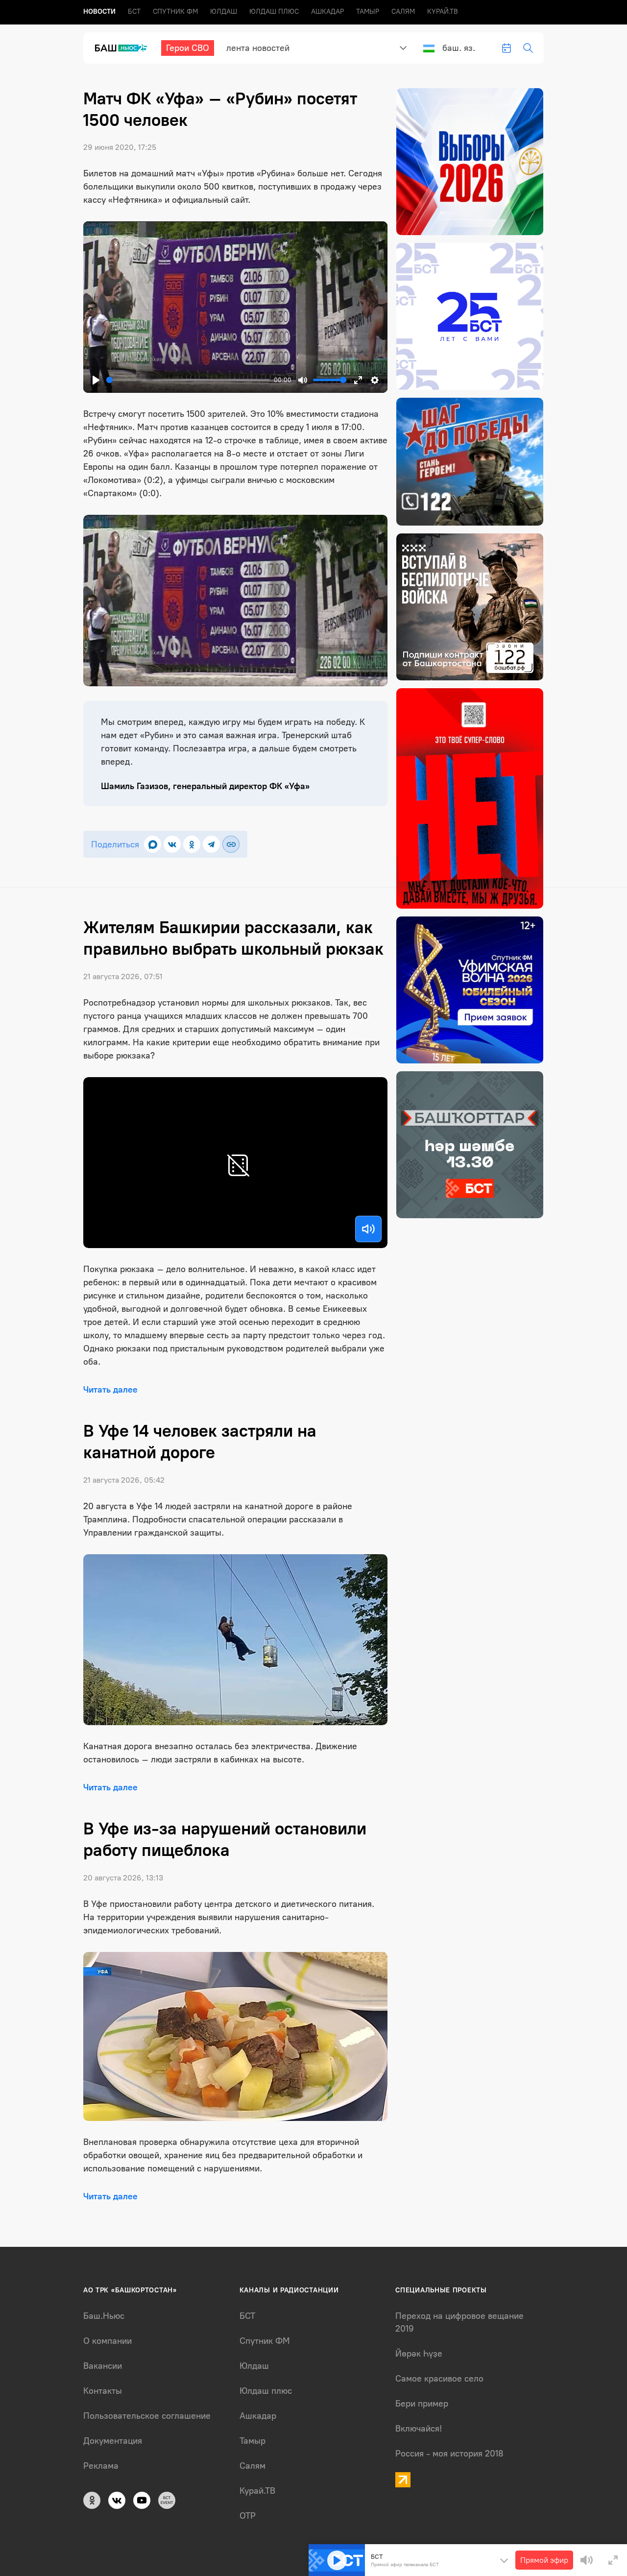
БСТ (134, 12)
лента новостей (258, 48)
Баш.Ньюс (104, 2316)
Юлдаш (224, 12)
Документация (113, 2441)
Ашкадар (327, 12)
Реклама (101, 2466)
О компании (108, 2341)
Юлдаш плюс (274, 12)
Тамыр (368, 12)
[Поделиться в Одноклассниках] (192, 844)
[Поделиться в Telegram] (211, 844)
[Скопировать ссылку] (231, 844)
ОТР (248, 2516)
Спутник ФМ (175, 12)
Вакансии (103, 2366)
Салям (403, 12)
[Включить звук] (368, 1229)
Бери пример (422, 2404)
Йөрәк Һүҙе (419, 2354)
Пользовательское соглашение (147, 2416)
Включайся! (419, 2429)
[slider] (188, 380)
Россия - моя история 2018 (449, 2454)
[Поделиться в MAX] (153, 844)
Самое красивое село (439, 2379)
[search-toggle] (528, 48)
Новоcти (99, 12)
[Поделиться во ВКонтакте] (172, 844)
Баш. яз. (459, 48)
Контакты (103, 2391)
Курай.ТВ (443, 12)
